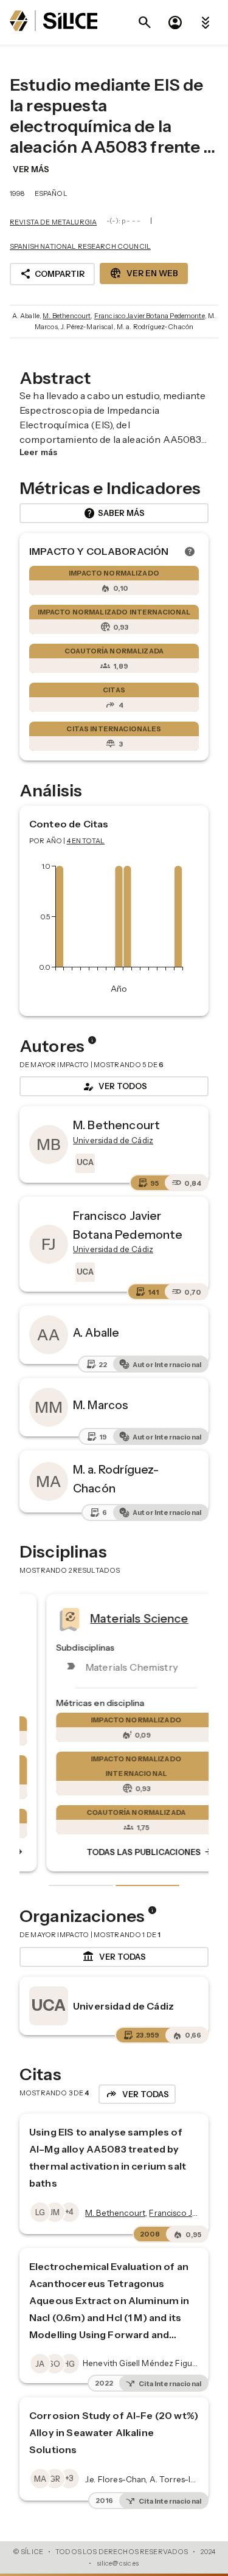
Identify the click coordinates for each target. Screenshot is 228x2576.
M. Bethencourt (67, 316)
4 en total (86, 841)
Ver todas (114, 1957)
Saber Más (114, 513)
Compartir (52, 274)
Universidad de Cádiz (123, 2006)
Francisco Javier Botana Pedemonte (150, 316)
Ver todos (114, 1087)
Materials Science (117, 1618)
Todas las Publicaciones (128, 1853)
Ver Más (31, 169)
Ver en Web (144, 273)
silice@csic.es (118, 2563)
